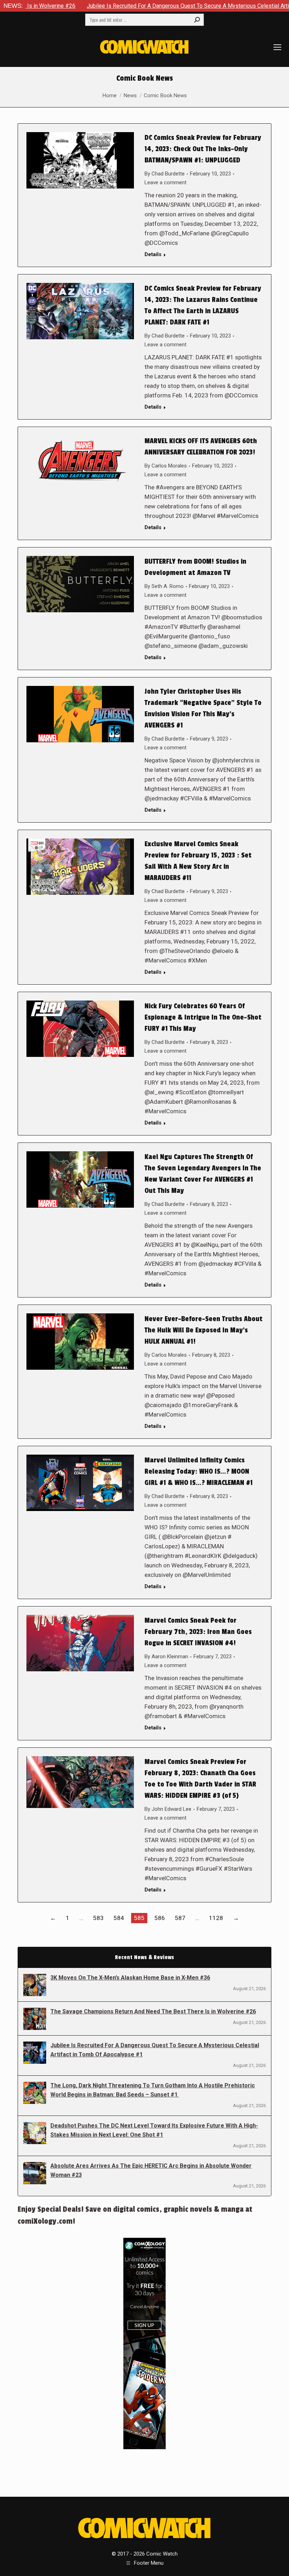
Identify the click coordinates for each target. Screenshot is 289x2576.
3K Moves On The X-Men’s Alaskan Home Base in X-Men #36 (130, 1978)
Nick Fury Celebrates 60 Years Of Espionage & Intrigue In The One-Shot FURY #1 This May (203, 1017)
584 (119, 1918)
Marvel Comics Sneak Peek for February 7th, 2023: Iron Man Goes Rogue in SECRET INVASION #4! (198, 1632)
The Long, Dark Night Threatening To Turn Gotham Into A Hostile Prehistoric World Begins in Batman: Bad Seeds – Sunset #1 (153, 2090)
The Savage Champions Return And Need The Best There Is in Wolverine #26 (153, 2011)
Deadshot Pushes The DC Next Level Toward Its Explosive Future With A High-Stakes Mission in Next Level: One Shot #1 (154, 2130)
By (165, 174)
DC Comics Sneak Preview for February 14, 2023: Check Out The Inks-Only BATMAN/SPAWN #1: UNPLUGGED (203, 149)
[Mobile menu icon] (277, 47)
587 (180, 1918)
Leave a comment (165, 182)
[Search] (197, 20)
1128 (216, 1918)
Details (153, 254)
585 (139, 1918)
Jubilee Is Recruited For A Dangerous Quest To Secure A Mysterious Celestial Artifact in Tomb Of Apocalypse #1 (155, 2050)
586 (160, 1918)
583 (98, 1918)
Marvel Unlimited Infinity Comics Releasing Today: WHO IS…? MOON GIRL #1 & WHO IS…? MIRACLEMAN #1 (199, 1472)
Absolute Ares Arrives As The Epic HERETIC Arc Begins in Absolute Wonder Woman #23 (151, 2170)
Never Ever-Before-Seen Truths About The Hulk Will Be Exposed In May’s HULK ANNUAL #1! (204, 1330)
